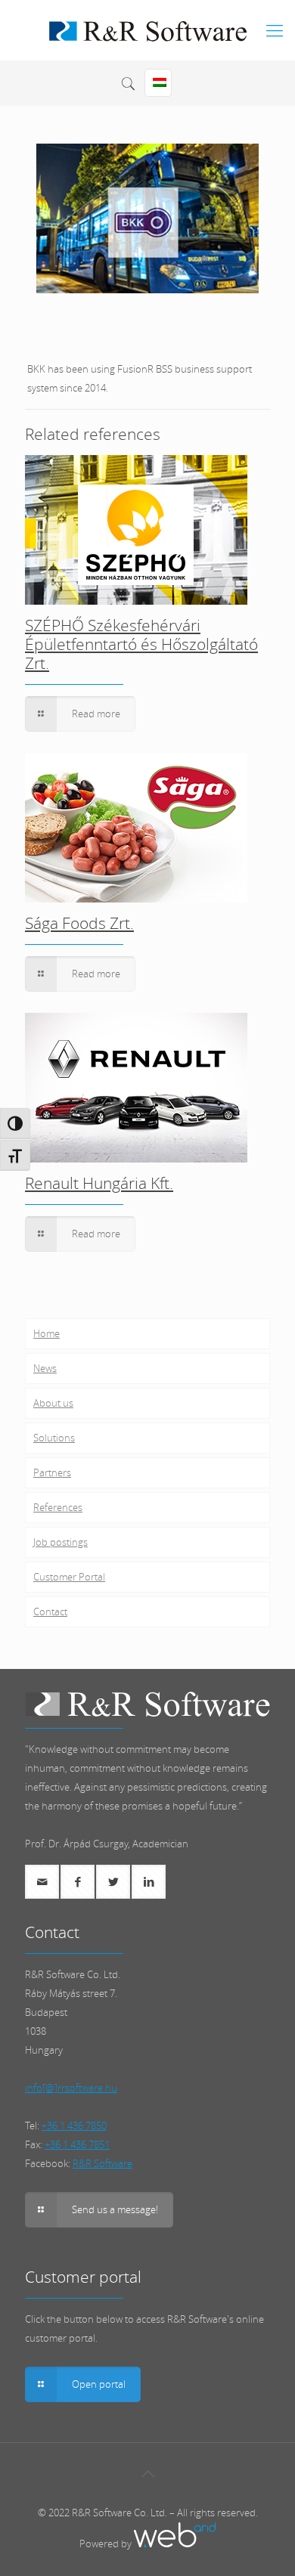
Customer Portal (69, 1577)
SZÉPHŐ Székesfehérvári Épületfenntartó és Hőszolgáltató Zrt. (141, 644)
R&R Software (102, 2163)
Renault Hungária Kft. (99, 1183)
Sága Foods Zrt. (79, 923)
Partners (52, 1472)
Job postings (61, 1542)
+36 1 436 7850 (74, 2126)
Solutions (54, 1438)
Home (47, 1333)
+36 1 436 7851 (77, 2144)
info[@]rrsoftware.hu (71, 2088)
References (58, 1507)
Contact (50, 1612)
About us (53, 1403)
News (45, 1368)
